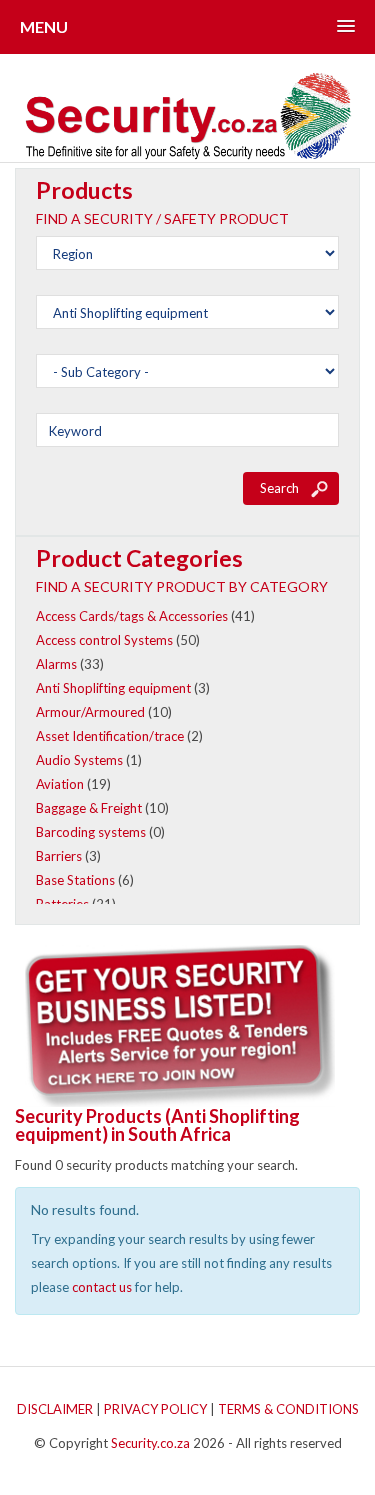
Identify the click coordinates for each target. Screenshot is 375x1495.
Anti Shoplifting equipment (113, 688)
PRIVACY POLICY (155, 1409)
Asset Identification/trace (110, 736)
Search (279, 488)
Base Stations (75, 880)
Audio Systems (79, 760)
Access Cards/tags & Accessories (132, 616)
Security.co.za (150, 1443)
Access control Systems (104, 640)
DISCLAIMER (55, 1409)
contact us (102, 1287)
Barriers (59, 856)
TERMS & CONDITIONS (288, 1409)
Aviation (60, 784)
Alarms (56, 664)
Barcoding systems (91, 832)
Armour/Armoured (90, 712)
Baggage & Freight (89, 808)
